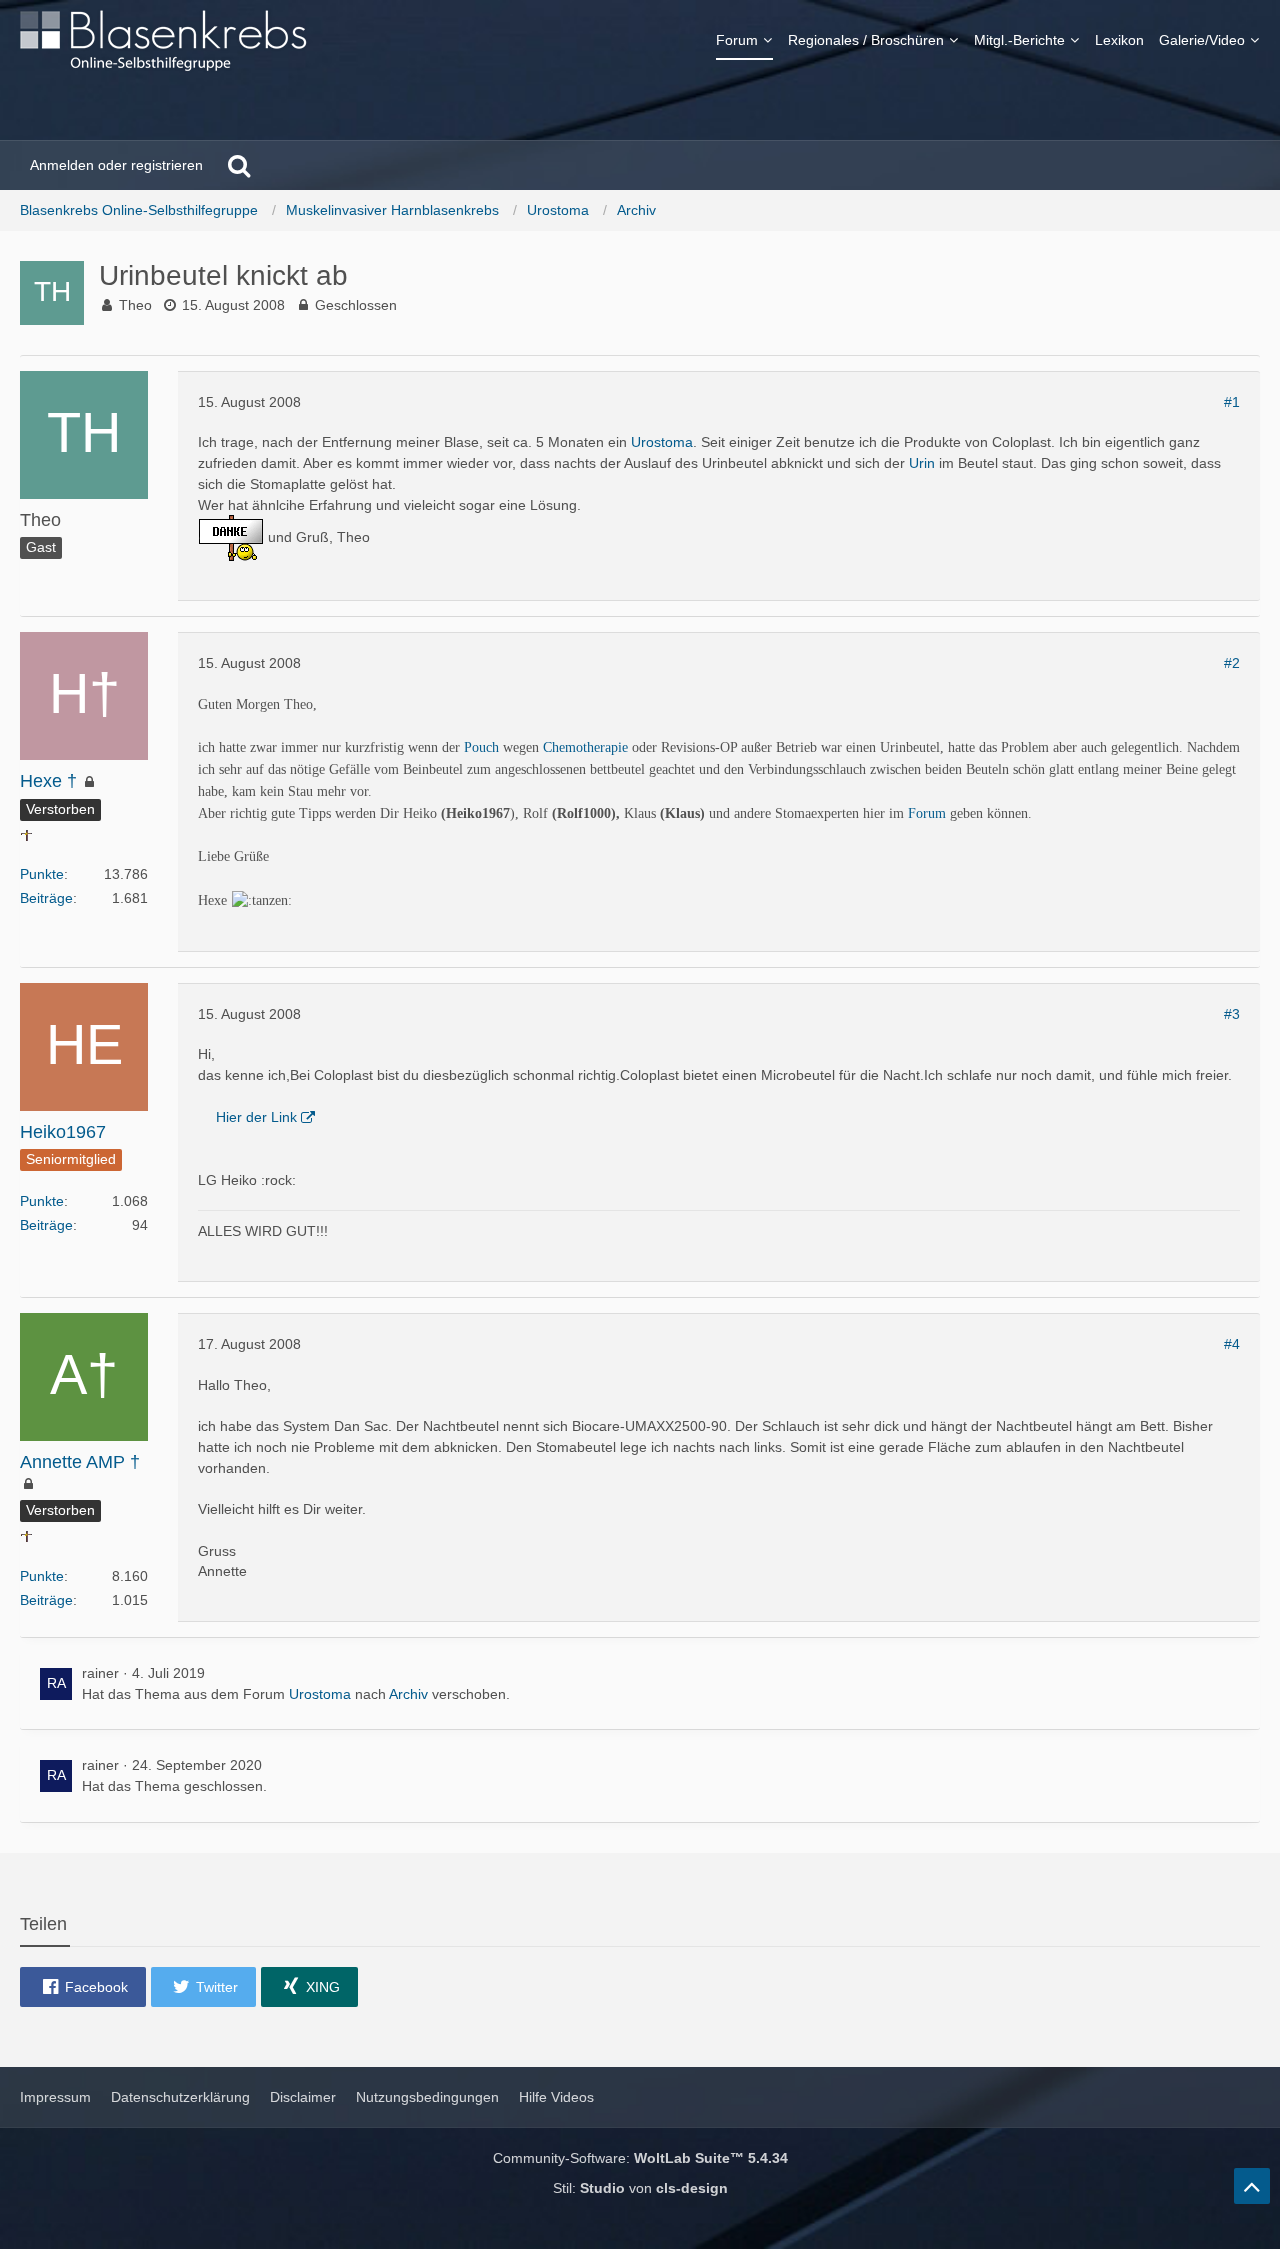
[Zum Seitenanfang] (1252, 2186)
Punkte (42, 874)
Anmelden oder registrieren (116, 165)
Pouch (481, 747)
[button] (83, 1987)
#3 (1232, 1014)
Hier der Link (256, 1117)
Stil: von (640, 2188)
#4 (1232, 1344)
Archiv (408, 1694)
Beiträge (46, 898)
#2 (1232, 663)
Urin (922, 463)
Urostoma (662, 442)
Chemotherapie (585, 747)
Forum (927, 813)
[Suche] (239, 165)
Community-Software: (640, 2158)
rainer (100, 1673)
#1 (1232, 402)
